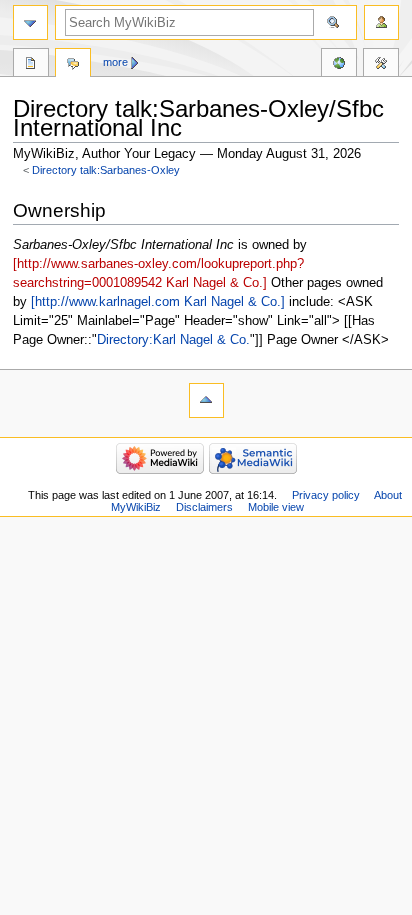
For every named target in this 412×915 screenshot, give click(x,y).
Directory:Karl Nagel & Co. (173, 340)
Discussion (73, 65)
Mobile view (276, 507)
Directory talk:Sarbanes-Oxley (106, 170)
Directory (31, 65)
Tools (381, 65)
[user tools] (381, 22)
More (115, 62)
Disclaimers (204, 507)
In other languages (339, 65)
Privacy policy (326, 495)
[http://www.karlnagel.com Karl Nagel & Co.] (158, 302)
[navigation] (30, 22)
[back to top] (206, 400)
